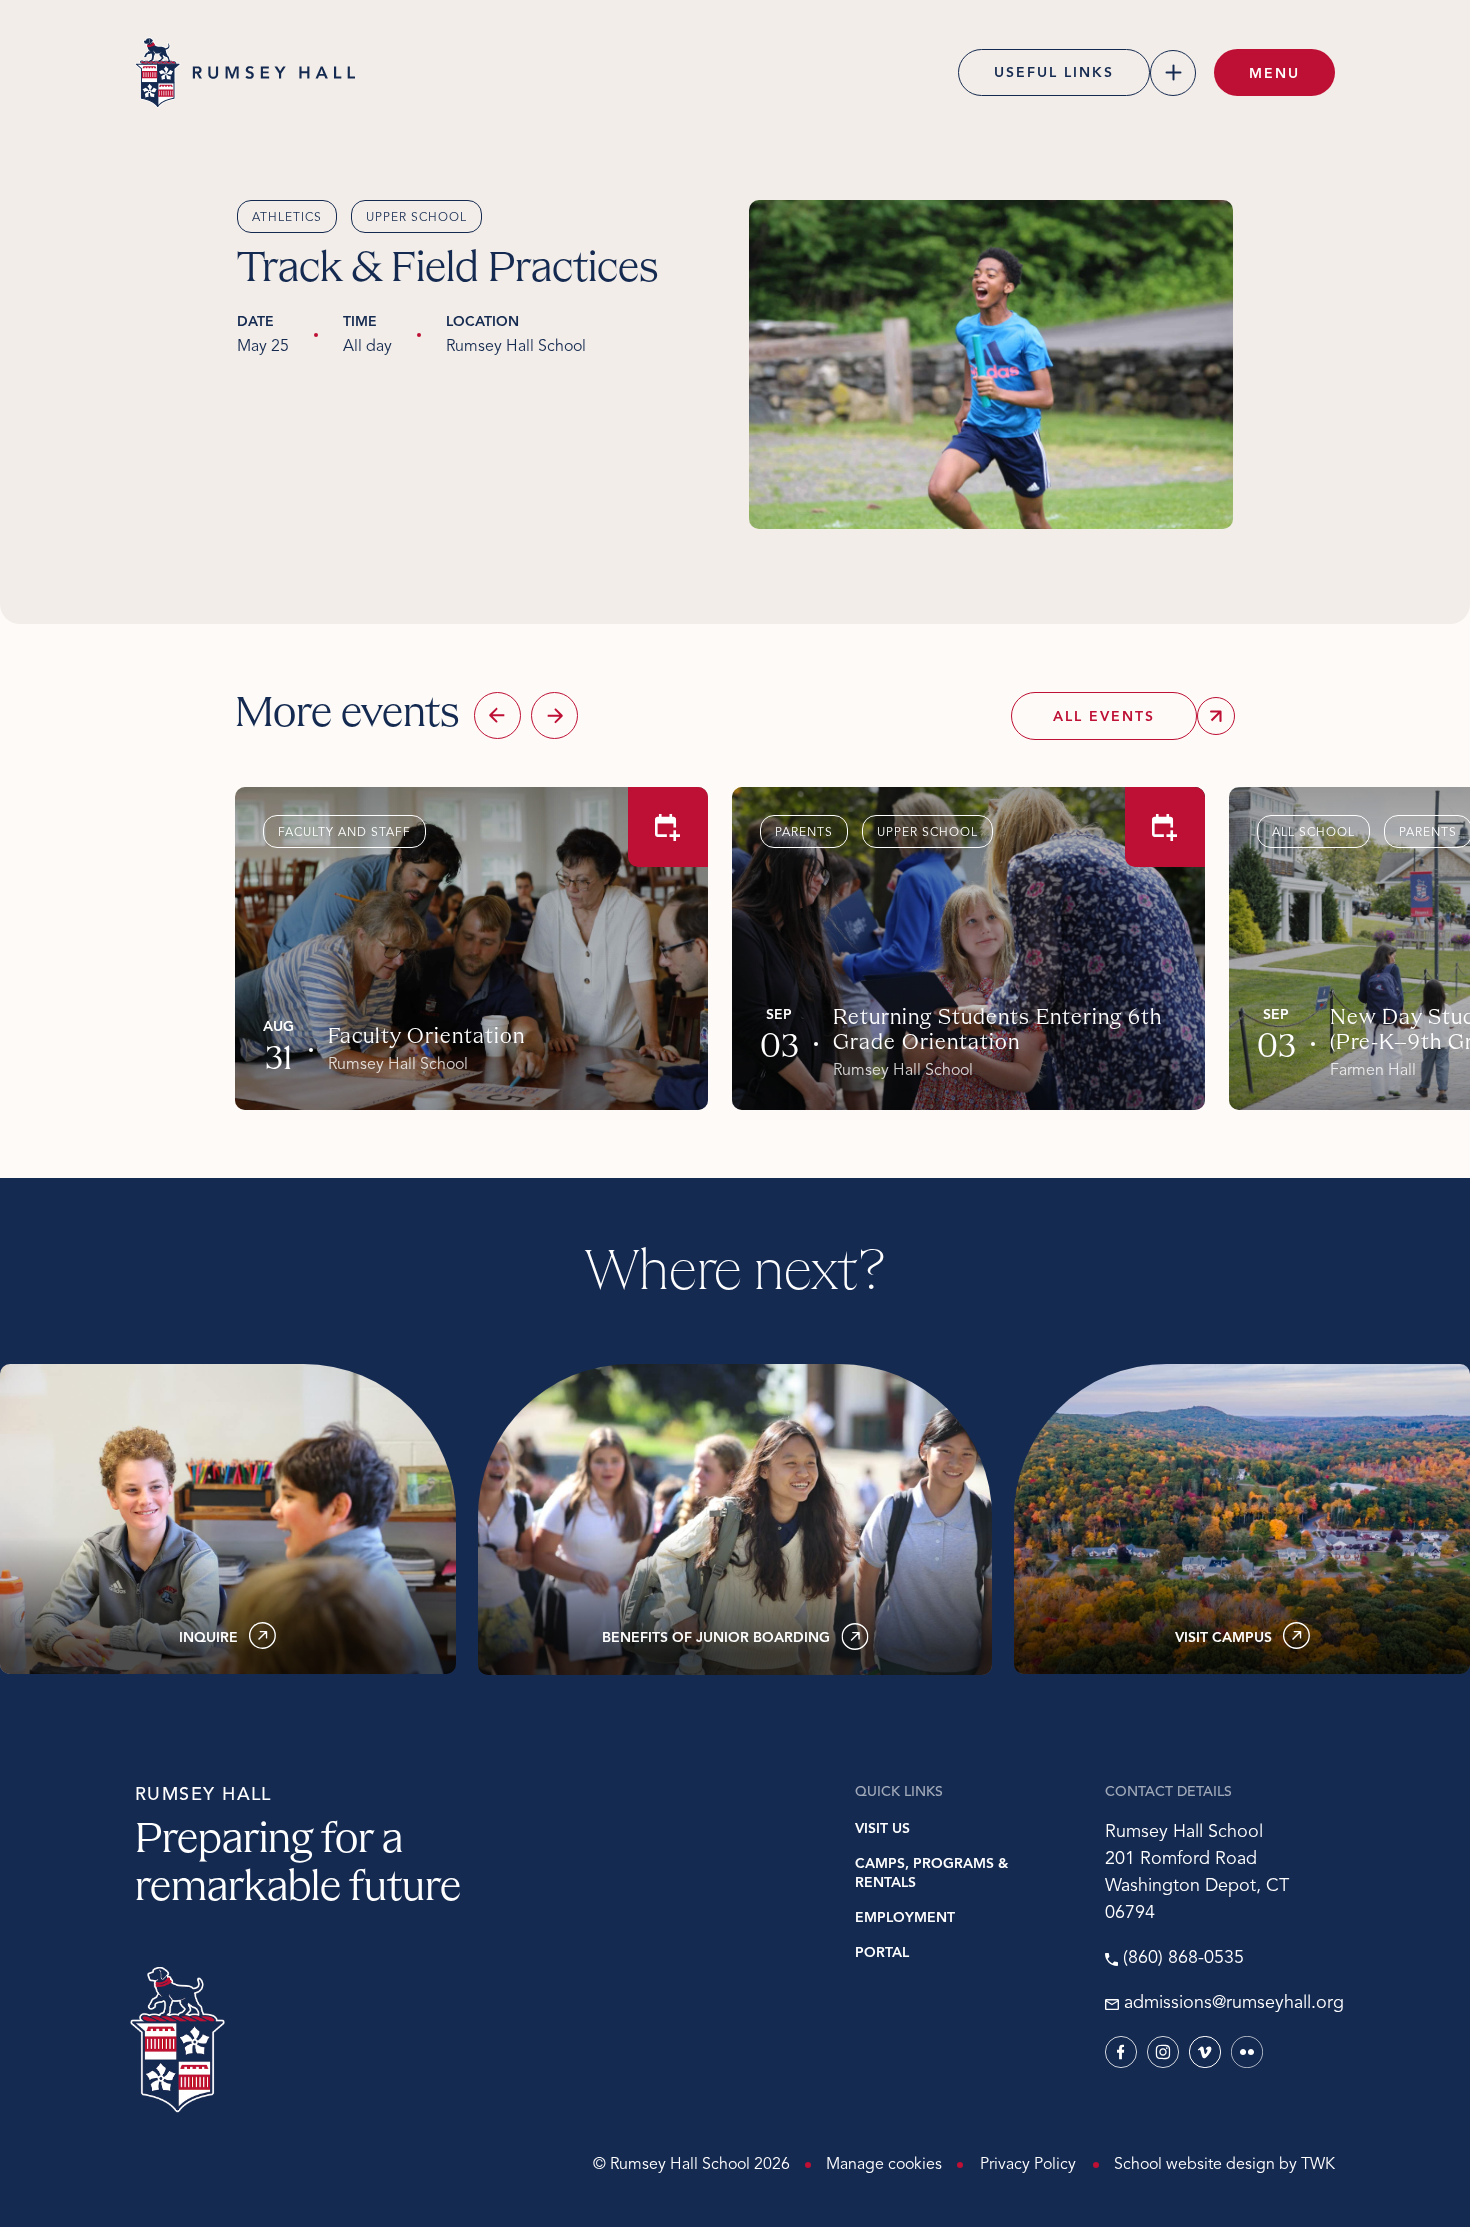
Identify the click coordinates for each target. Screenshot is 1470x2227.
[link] (228, 1519)
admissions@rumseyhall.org (1229, 2004)
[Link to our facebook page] (1121, 2052)
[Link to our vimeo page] (1205, 2052)
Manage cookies (884, 2165)
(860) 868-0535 (1183, 1959)
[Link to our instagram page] (1163, 2052)
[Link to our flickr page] (1247, 2052)
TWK (1318, 2165)
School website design (1194, 2165)
